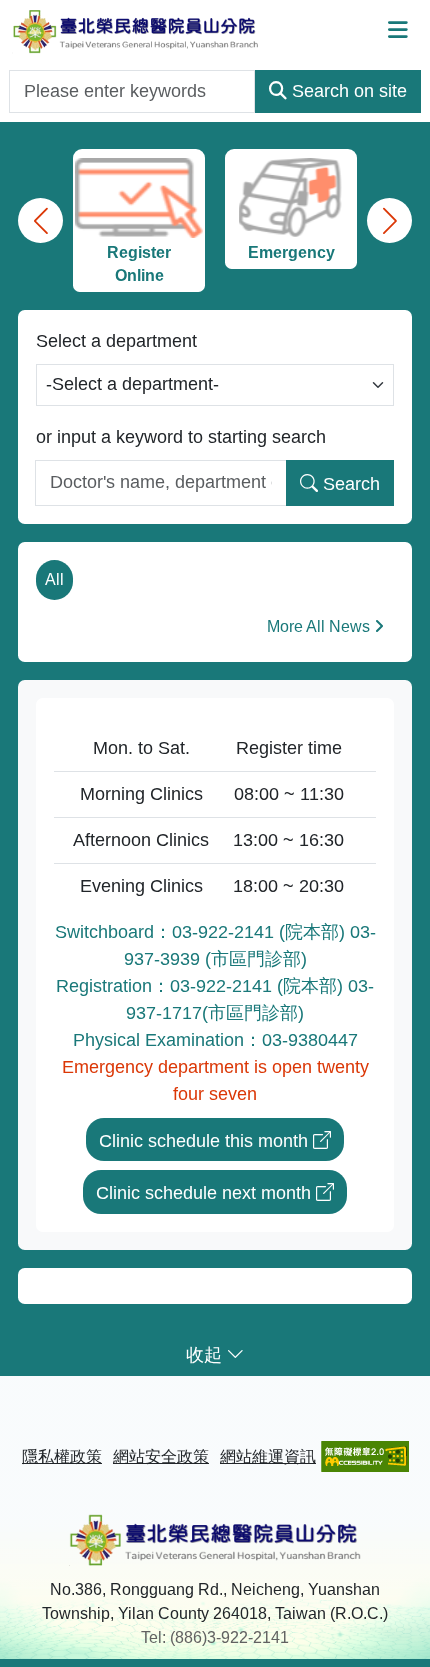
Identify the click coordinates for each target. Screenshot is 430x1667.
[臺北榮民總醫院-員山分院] (135, 30)
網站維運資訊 (268, 1456)
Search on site (349, 91)
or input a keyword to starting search (181, 437)
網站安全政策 (161, 1456)
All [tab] (54, 579)
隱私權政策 (62, 1456)
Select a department (116, 341)
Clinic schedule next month (203, 1193)
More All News (318, 626)
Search (351, 484)
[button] (40, 220)
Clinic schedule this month (203, 1141)
